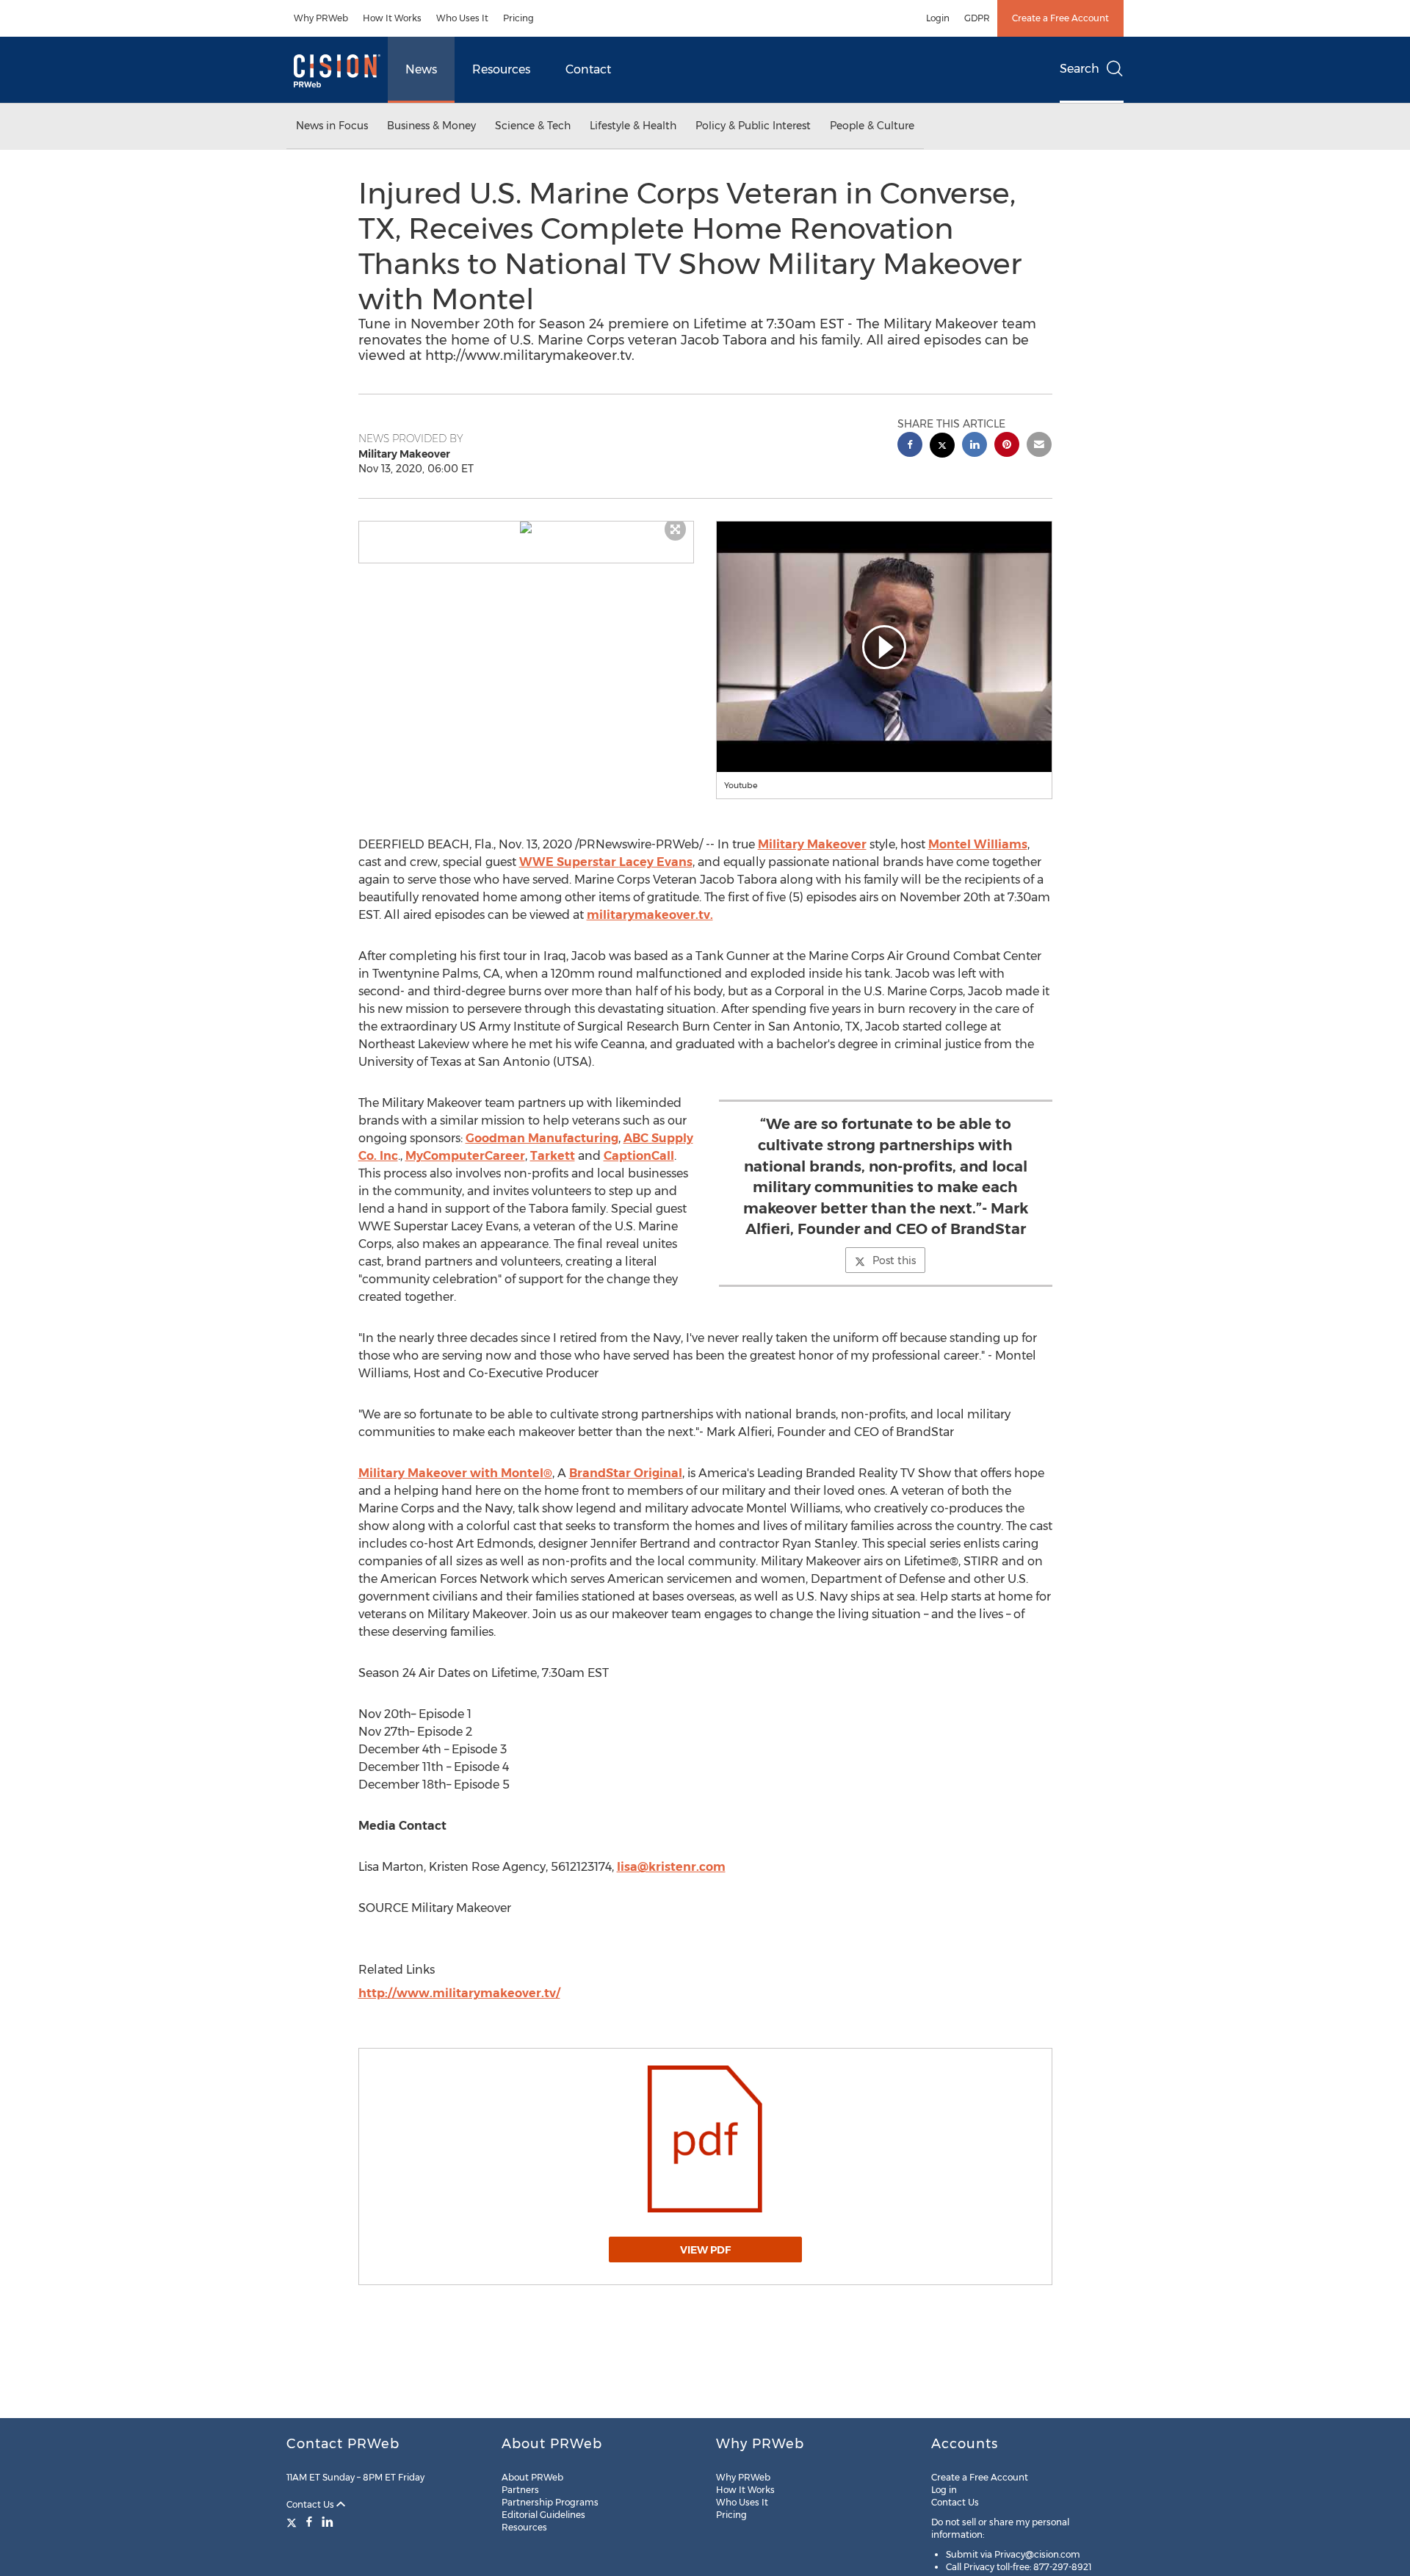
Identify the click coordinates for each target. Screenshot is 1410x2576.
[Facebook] (309, 2522)
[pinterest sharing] (1007, 446)
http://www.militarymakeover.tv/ (459, 1993)
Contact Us (311, 2504)
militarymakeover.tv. (650, 915)
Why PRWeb (321, 18)
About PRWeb (532, 2477)
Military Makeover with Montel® (455, 1473)
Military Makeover (812, 844)
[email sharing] (1039, 446)
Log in (944, 2490)
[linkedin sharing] (975, 446)
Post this (894, 1260)
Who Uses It (462, 18)
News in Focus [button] (332, 126)
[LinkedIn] (328, 2522)
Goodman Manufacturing (542, 1138)
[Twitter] (293, 2522)
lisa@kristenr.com (671, 1867)
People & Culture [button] (872, 126)
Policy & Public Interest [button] (753, 126)
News (421, 69)
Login (938, 18)
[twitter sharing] (942, 447)
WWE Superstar (606, 862)
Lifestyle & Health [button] (633, 126)
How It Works (392, 18)
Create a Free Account (1060, 18)
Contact (588, 69)
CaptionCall (639, 1156)
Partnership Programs (550, 2502)
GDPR (977, 18)
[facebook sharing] (910, 446)
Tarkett (553, 1156)
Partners (520, 2490)
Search (1080, 69)
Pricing (518, 18)
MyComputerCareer (465, 1156)
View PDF (705, 2250)
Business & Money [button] (431, 126)
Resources (501, 69)
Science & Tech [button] (533, 126)
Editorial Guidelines (543, 2515)
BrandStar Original (626, 1473)
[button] (527, 527)
